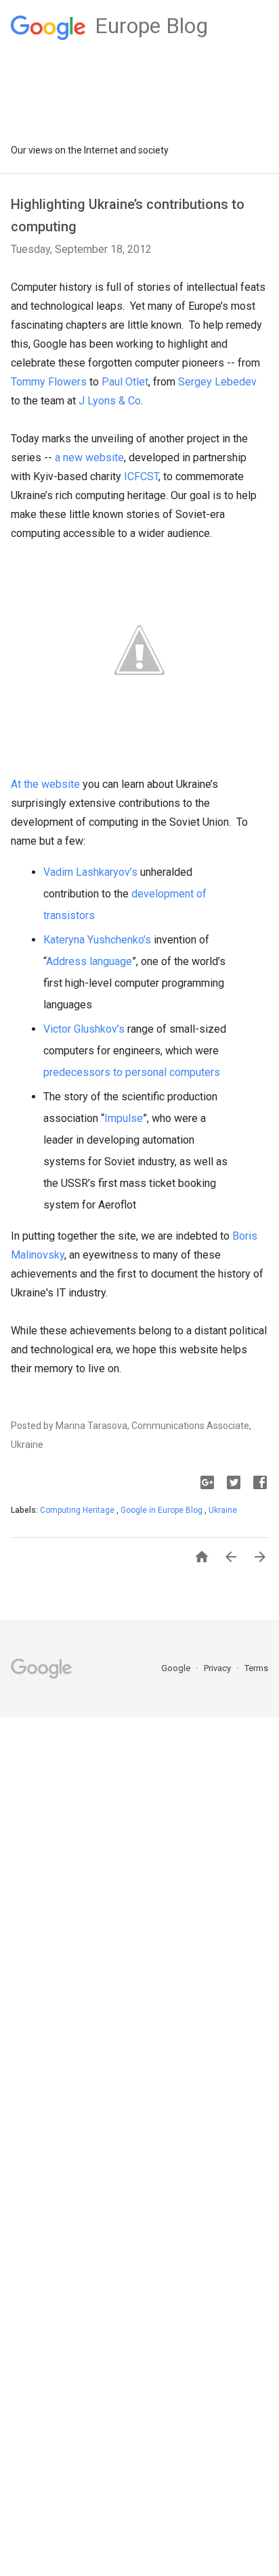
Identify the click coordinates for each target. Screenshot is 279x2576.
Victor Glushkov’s (84, 1029)
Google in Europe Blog (163, 1510)
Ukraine (223, 1510)
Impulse (124, 1118)
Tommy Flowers (49, 382)
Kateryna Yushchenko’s (97, 940)
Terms (256, 1668)
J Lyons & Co (108, 401)
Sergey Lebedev (217, 382)
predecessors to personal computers (132, 1072)
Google (177, 1668)
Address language (89, 961)
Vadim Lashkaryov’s (90, 872)
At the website (45, 784)
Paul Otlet (125, 382)
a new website (89, 458)
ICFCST (141, 476)
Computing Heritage (78, 1510)
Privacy (218, 1668)
